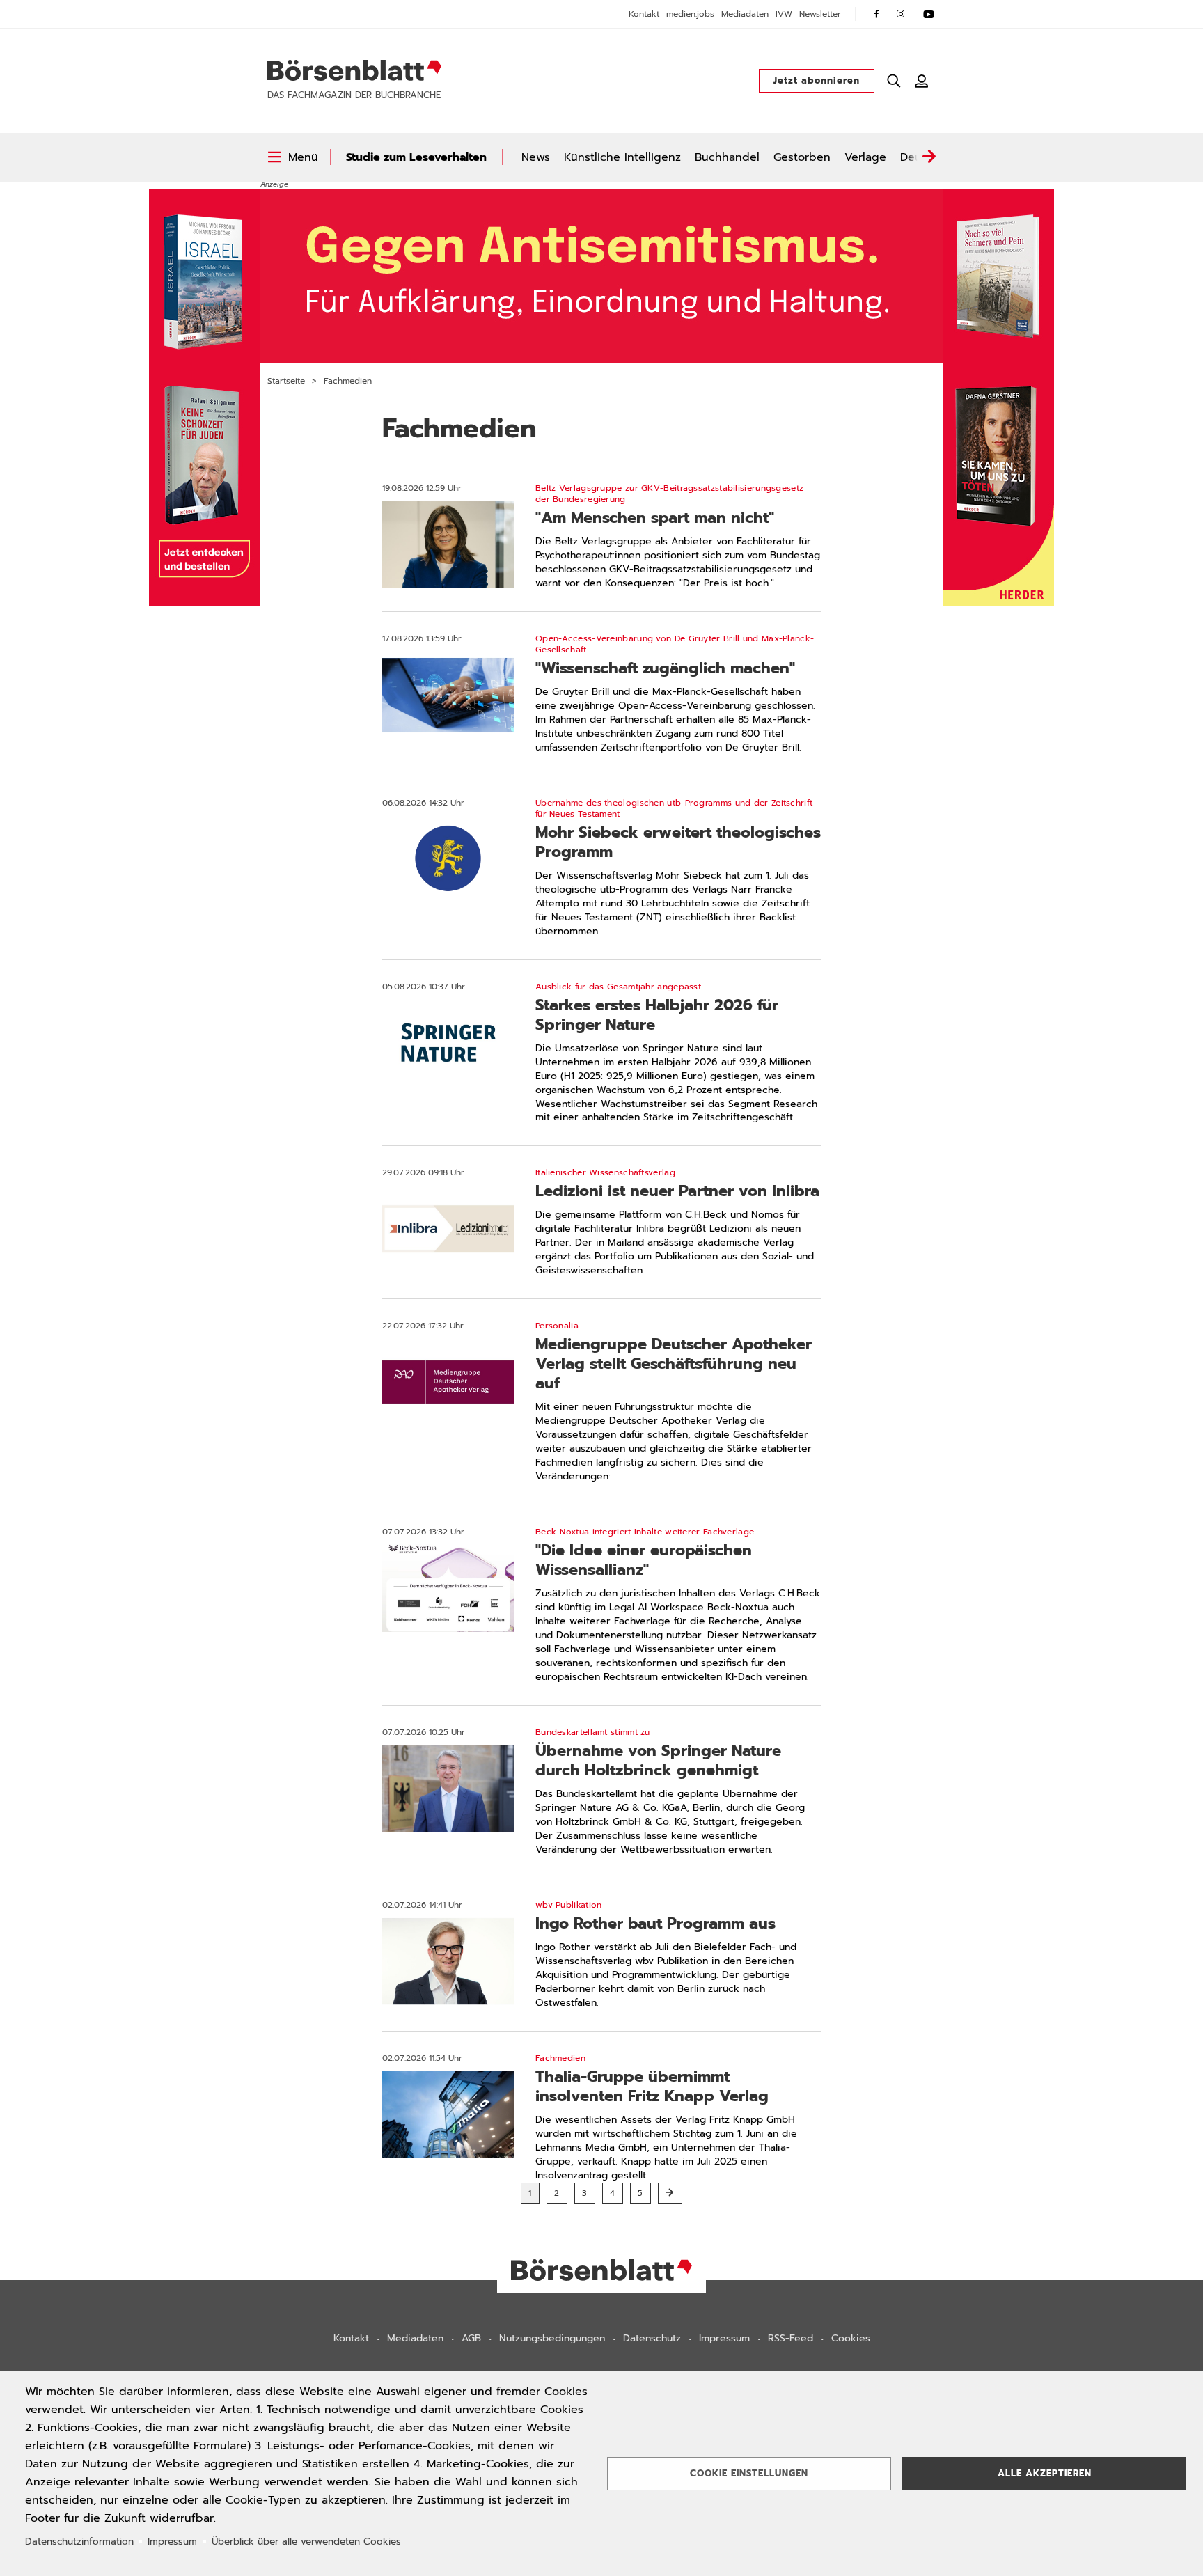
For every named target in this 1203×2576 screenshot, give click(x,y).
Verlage (865, 157)
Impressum (724, 2338)
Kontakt (644, 14)
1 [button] (530, 2193)
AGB (471, 2338)
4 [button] (613, 2193)
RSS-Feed (791, 2338)
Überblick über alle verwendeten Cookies (306, 2542)
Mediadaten (745, 14)
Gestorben (802, 157)
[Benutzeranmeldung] (922, 81)
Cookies (851, 2338)
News (536, 157)
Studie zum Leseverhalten (416, 157)
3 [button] (585, 2193)
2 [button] (557, 2193)
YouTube (929, 14)
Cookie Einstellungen (749, 2473)
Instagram (901, 14)
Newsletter (820, 14)
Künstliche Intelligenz (622, 157)
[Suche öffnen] (894, 81)
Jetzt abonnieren (817, 80)
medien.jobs (690, 14)
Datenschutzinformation (79, 2542)
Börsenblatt (354, 70)
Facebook (876, 14)
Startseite (286, 381)
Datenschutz (652, 2338)
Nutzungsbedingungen (552, 2338)
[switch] (293, 157)
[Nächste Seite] (670, 2193)
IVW (784, 14)
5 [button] (640, 2193)
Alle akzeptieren (1045, 2473)
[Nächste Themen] (929, 157)
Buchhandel (727, 157)
